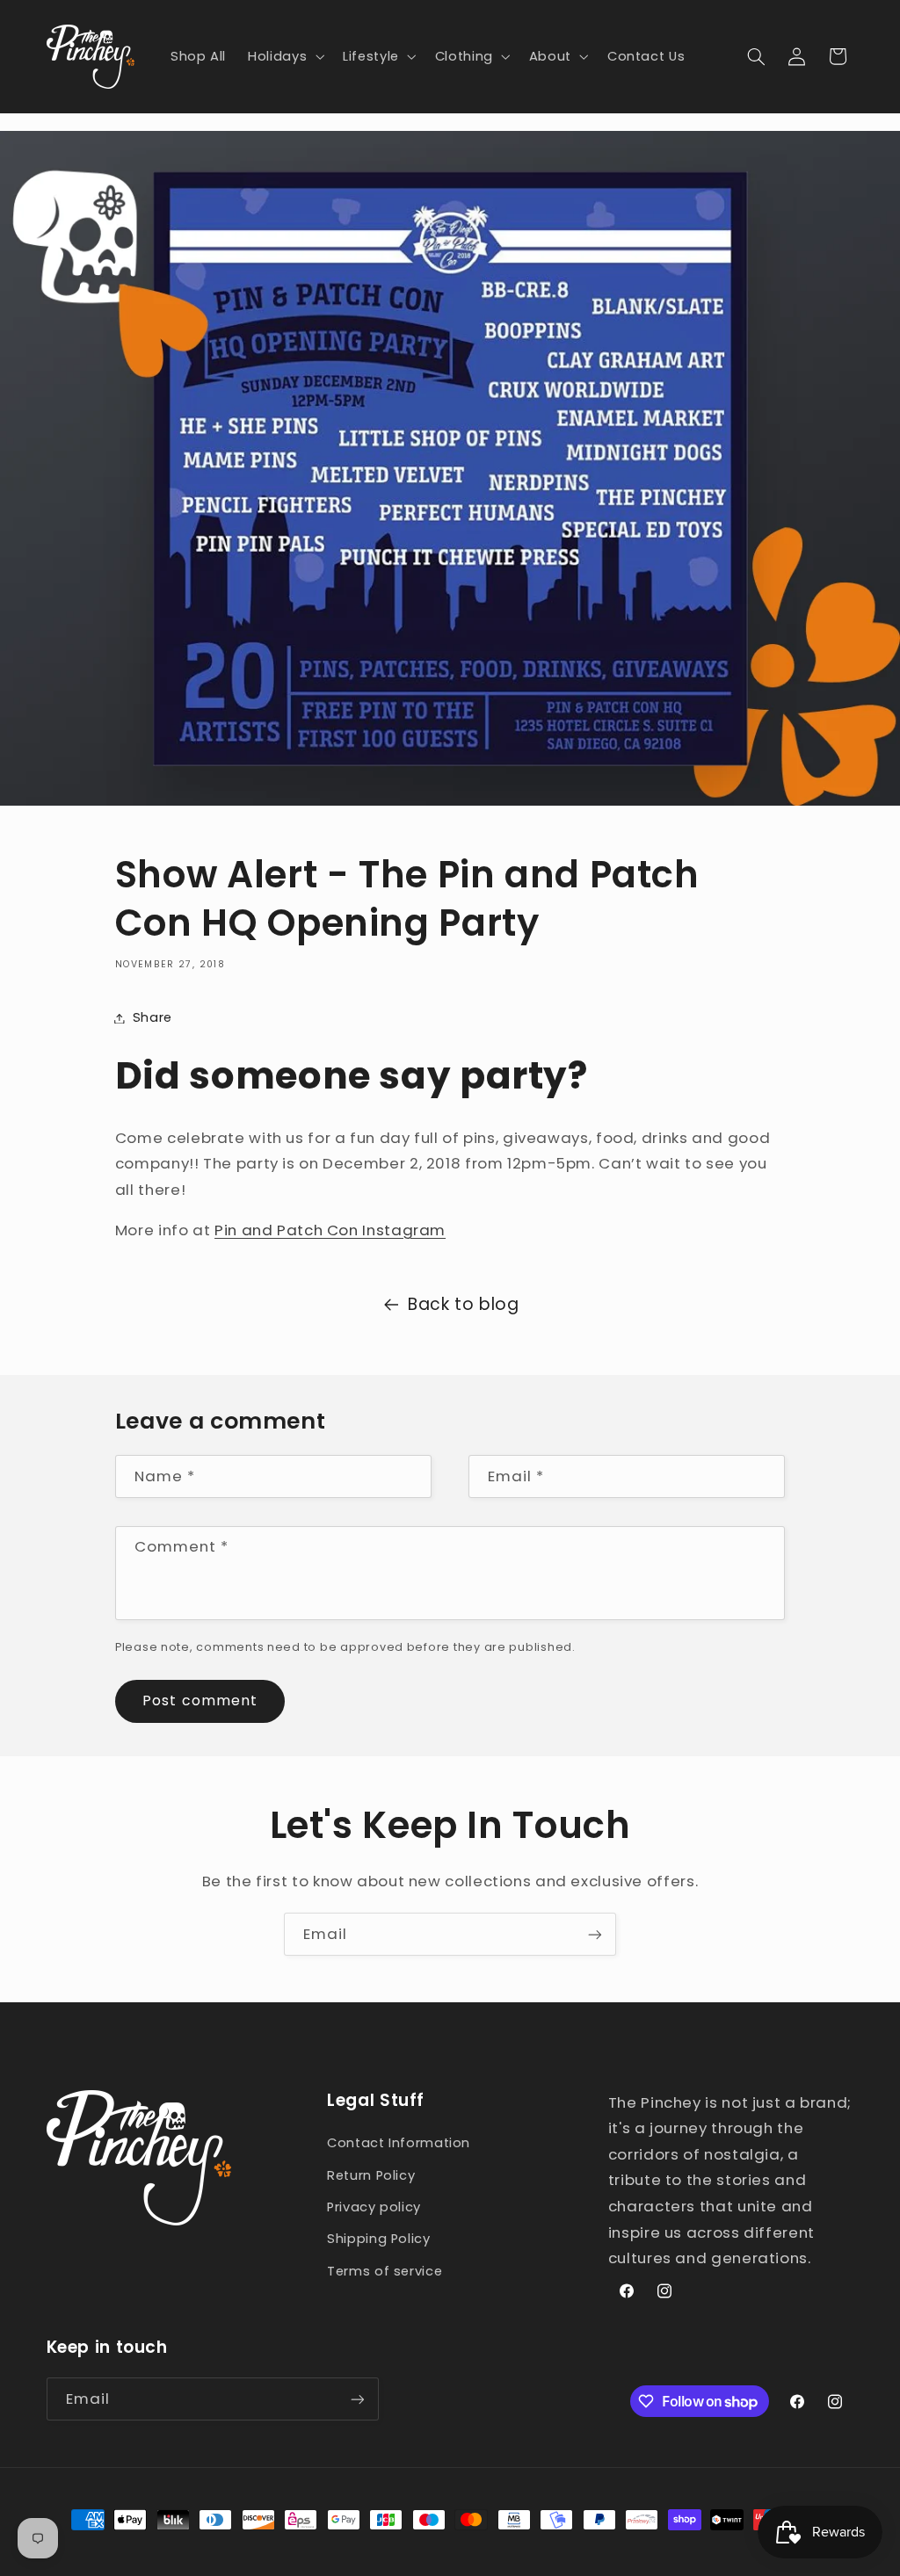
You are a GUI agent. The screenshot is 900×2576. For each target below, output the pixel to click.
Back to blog (464, 1304)
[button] (285, 56)
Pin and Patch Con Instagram (330, 1230)
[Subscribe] (595, 1934)
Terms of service (385, 2271)
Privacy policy (374, 2207)
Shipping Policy (378, 2239)
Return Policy (371, 2175)
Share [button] (152, 1017)
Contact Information (399, 2143)
